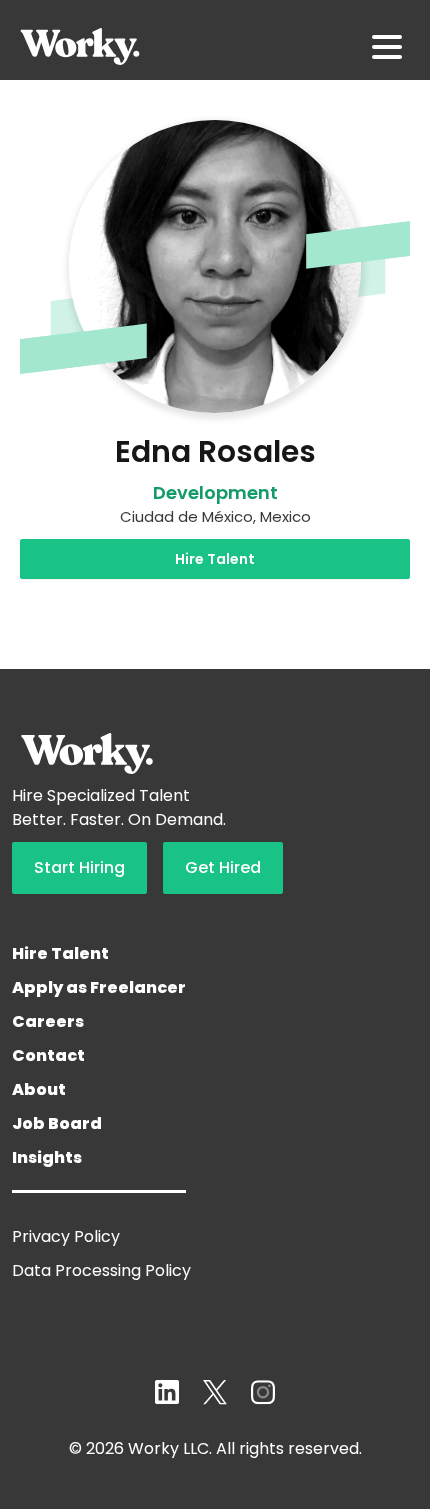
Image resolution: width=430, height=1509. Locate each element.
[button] (387, 47)
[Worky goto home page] (80, 46)
